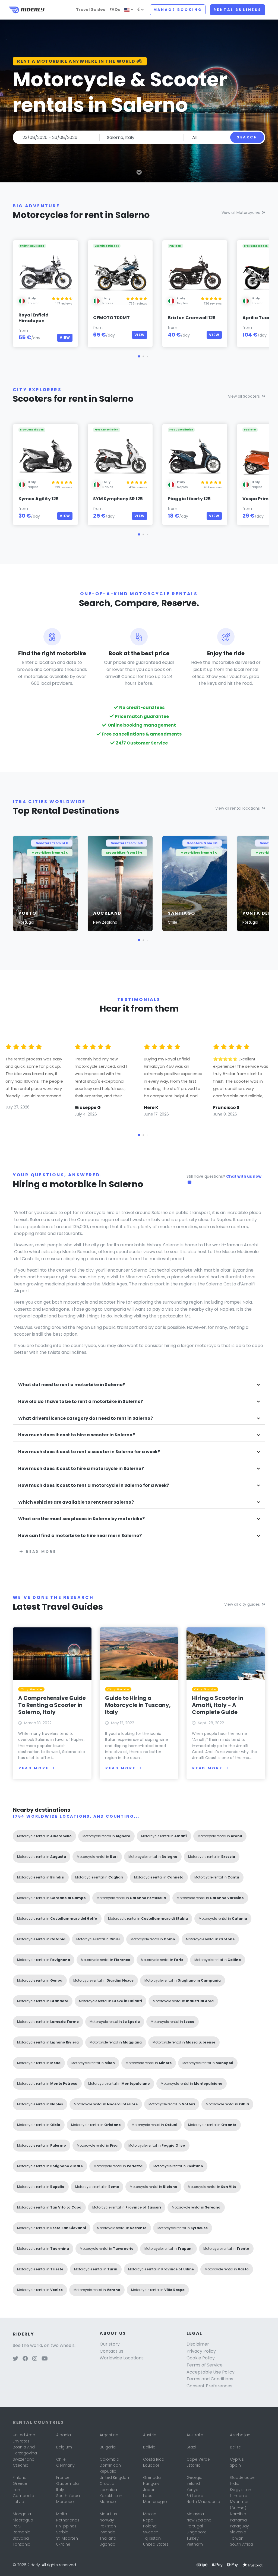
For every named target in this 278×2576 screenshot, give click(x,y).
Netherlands (68, 2520)
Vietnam (195, 2544)
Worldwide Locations (122, 2358)
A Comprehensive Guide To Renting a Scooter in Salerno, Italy (52, 1705)
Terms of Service (205, 2365)
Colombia (109, 2459)
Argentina (109, 2435)
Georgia (195, 2477)
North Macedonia (203, 2502)
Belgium (64, 2447)
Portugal (195, 2526)
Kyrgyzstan (241, 2490)
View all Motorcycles (241, 213)
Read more (41, 1552)
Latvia (18, 2502)
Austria (150, 2435)
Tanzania (22, 2544)
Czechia (21, 2465)
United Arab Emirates (24, 2438)
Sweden (151, 2532)
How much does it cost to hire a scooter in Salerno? (77, 1435)
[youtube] (45, 2359)
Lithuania (239, 2496)
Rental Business (238, 10)
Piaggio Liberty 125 (189, 499)
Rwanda (108, 2532)
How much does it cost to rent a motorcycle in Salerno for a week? (94, 1486)
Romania (22, 2532)
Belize (235, 2447)
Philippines (66, 2526)
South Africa (241, 2544)
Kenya (192, 2490)
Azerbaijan (240, 2435)
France (63, 2477)
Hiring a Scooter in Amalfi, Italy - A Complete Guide (218, 1705)
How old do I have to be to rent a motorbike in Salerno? (81, 1402)
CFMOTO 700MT (111, 318)
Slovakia (21, 2538)
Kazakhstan (111, 2496)
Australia (195, 2435)
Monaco (108, 2502)
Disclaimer (198, 2344)
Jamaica (108, 2490)
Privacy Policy (201, 2351)
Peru (17, 2526)
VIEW (65, 338)
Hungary (151, 2483)
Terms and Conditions (210, 2379)
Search (247, 137)
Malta (62, 2514)
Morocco (65, 2502)
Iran (16, 2490)
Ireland (193, 2483)
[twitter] (15, 2359)
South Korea (68, 2496)
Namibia (238, 2514)
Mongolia (22, 2514)
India (235, 2483)
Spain (235, 2465)
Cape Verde (198, 2459)
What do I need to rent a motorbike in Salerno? (72, 1385)
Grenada (152, 2477)
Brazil (192, 2447)
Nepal (149, 2520)
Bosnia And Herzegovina (25, 2450)
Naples (108, 303)
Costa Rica (154, 2459)
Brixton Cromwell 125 (192, 318)
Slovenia (238, 2532)
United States (156, 2544)
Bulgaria (108, 2447)
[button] (139, 356)
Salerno (34, 303)
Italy (60, 2490)
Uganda (108, 2544)
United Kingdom (115, 2477)
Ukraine (63, 2544)
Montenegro (155, 2502)
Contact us (111, 2351)
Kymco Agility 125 (39, 499)
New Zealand (199, 2520)
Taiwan (237, 2538)
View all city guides (242, 1604)
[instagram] (35, 2359)
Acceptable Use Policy (211, 2372)
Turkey (193, 2538)
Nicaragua (23, 2520)
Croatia (107, 2483)
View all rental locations (238, 808)
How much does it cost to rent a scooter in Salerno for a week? (89, 1452)
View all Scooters (244, 396)
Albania (64, 2435)
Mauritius (108, 2514)
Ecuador (151, 2465)
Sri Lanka (195, 2496)
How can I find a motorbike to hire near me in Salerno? (80, 1536)
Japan (149, 2490)
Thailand (108, 2538)
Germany (65, 2465)
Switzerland (24, 2459)
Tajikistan (152, 2538)
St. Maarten (67, 2538)
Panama (238, 2520)
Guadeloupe (242, 2477)
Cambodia (23, 2496)
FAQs (115, 9)
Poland (150, 2526)
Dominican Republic (110, 2468)
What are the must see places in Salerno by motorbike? (81, 1519)
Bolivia (149, 2447)
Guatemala (67, 2483)
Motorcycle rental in (44, 1836)
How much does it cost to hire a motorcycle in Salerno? (81, 1469)
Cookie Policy (201, 2358)
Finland (20, 2477)
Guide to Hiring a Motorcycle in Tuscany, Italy (138, 1705)
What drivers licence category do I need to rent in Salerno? (86, 1419)
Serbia (62, 2532)
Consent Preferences (209, 2386)
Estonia (194, 2465)
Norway (107, 2520)
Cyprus (237, 2459)
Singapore (197, 2532)
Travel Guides (91, 9)
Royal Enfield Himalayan (34, 318)
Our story (110, 2344)
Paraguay (239, 2526)
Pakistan (108, 2526)
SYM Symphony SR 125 (118, 499)
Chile (61, 2459)
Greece (20, 2483)
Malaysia (195, 2514)
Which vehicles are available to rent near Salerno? (76, 1502)
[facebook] (25, 2359)
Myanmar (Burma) (239, 2505)
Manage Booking (178, 10)
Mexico (150, 2514)
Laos (148, 2496)
